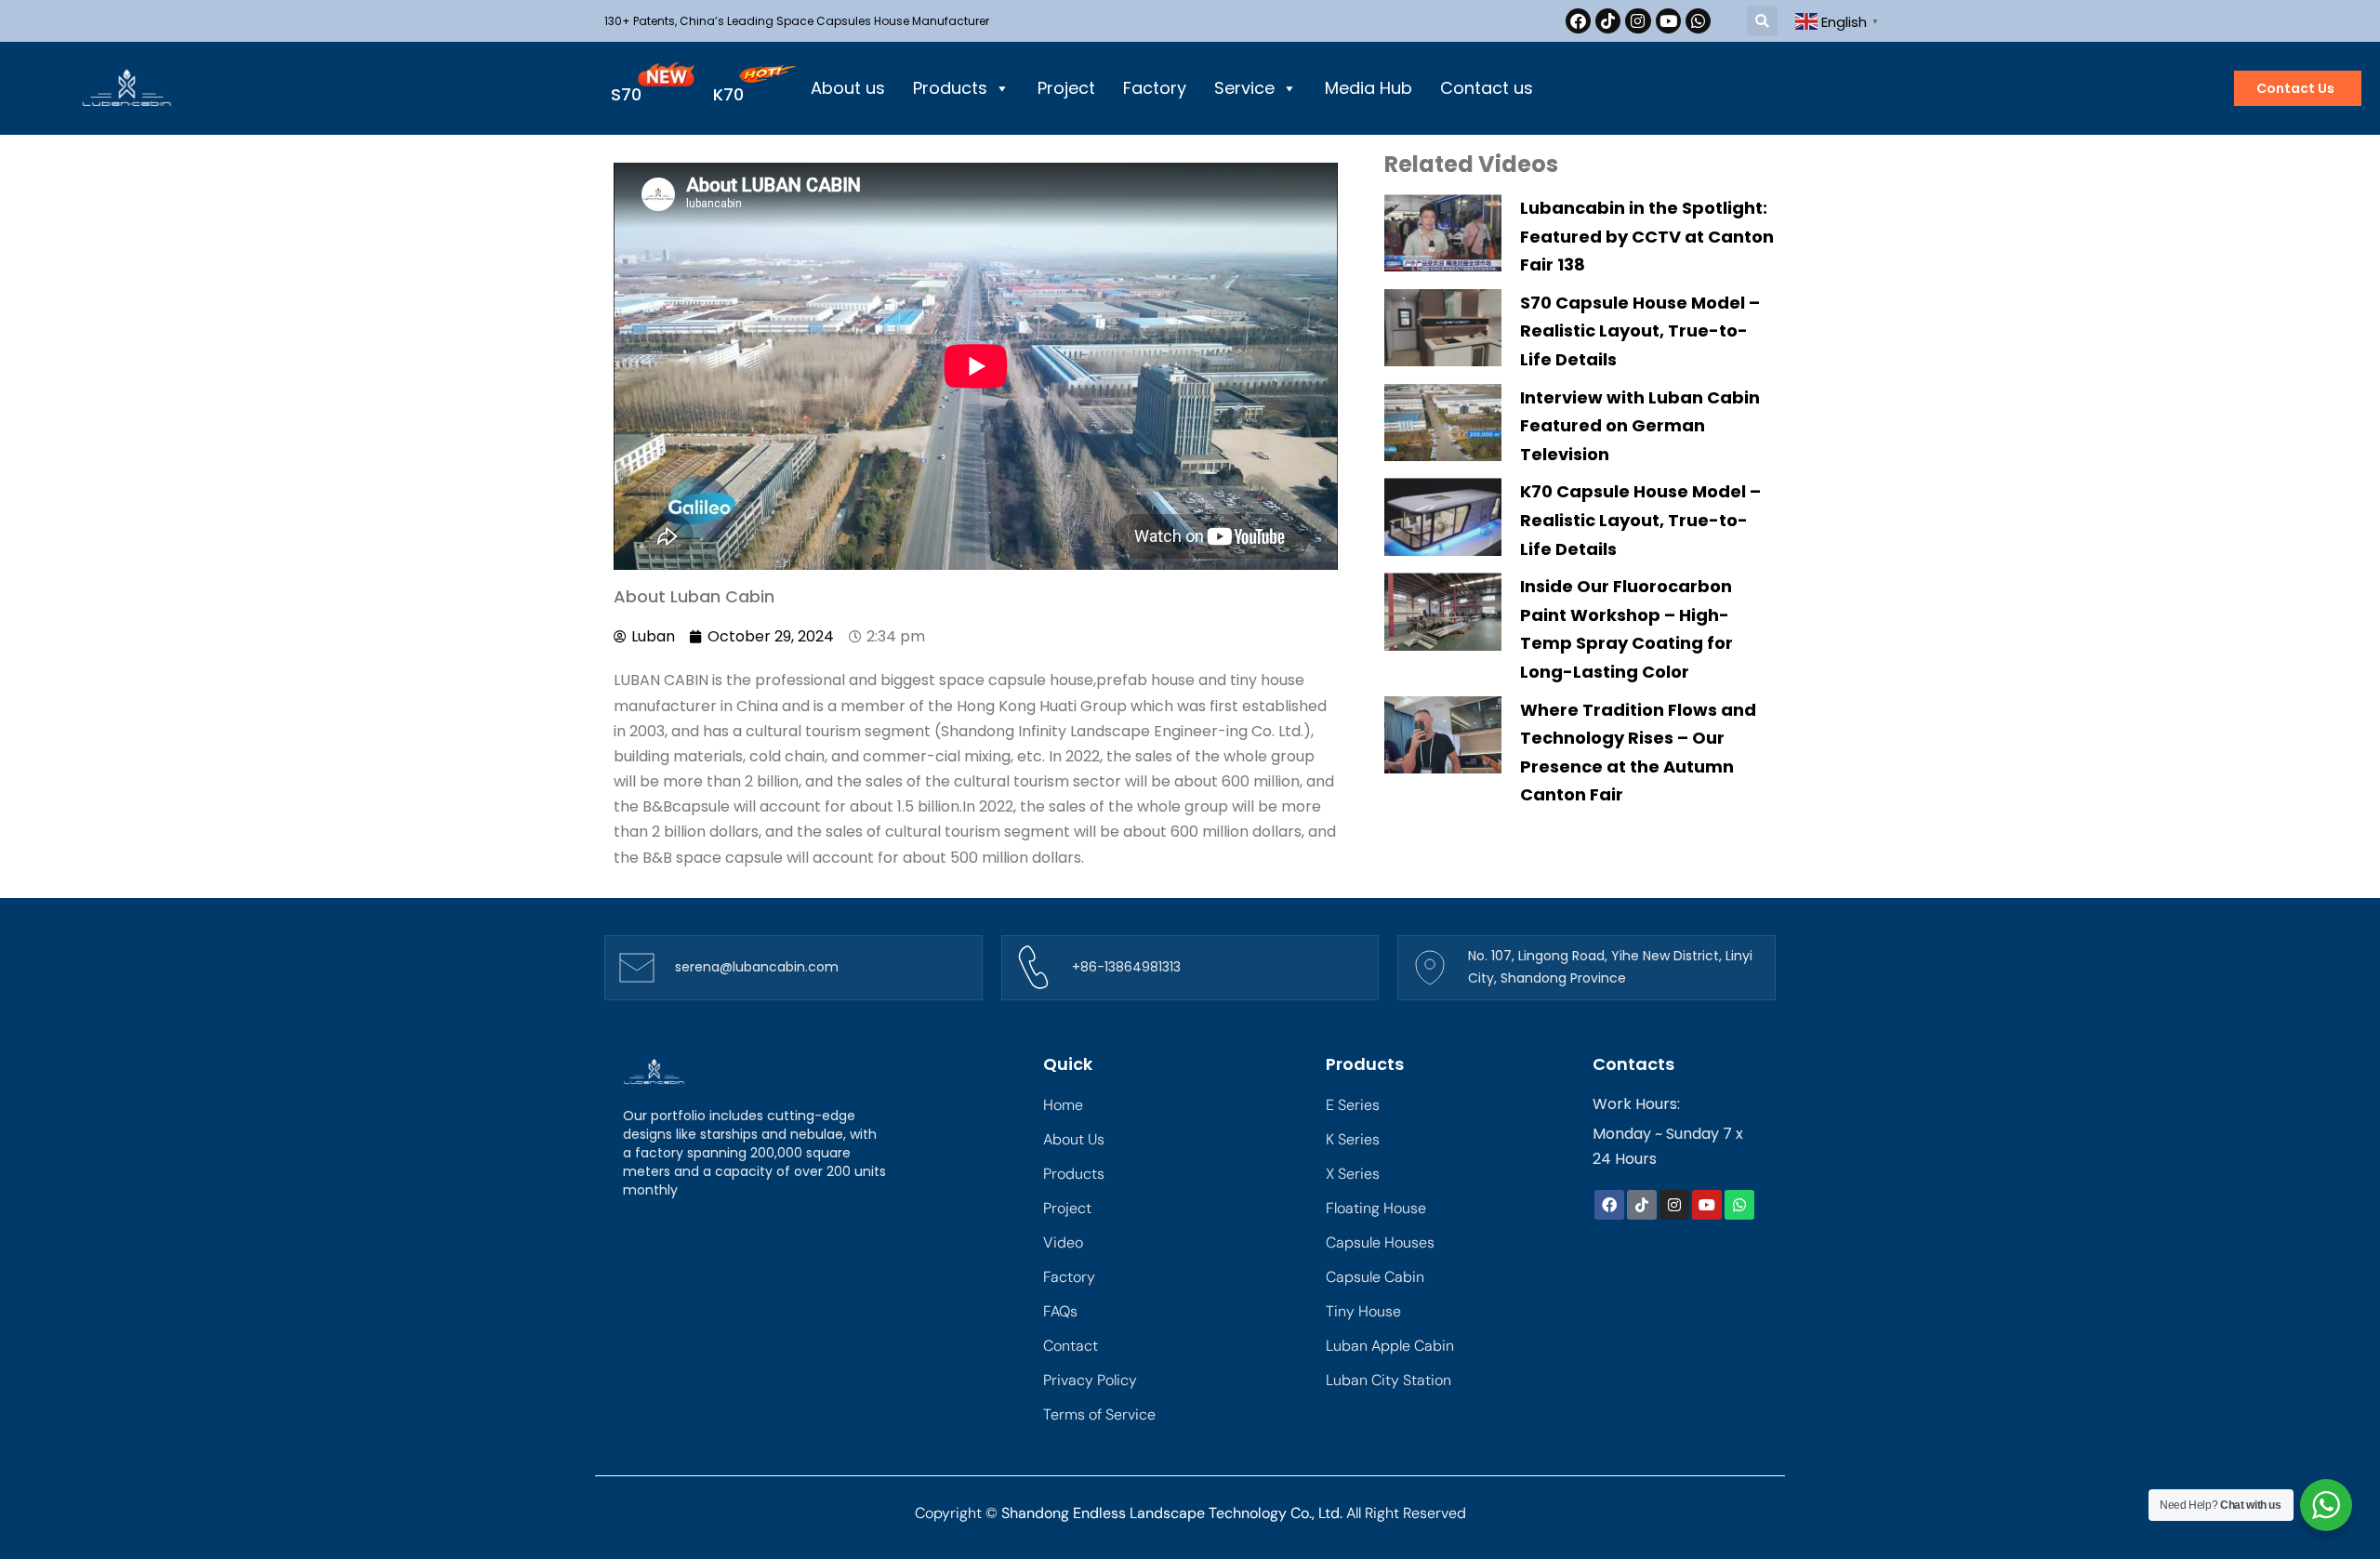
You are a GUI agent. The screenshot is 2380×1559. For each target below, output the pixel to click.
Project (1066, 88)
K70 (728, 94)
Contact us (1487, 88)
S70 (626, 94)
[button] (1762, 21)
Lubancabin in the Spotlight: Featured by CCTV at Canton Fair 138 (1647, 236)
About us (848, 88)
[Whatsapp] (1698, 21)
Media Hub (1368, 88)
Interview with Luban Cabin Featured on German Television (1640, 426)
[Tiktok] (1608, 21)
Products (950, 88)
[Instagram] (1638, 21)
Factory (1155, 88)
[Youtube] (1668, 21)
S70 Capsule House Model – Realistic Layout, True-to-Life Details (1640, 331)
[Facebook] (1578, 21)
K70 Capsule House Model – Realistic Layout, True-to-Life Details (1640, 520)
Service (1244, 88)
